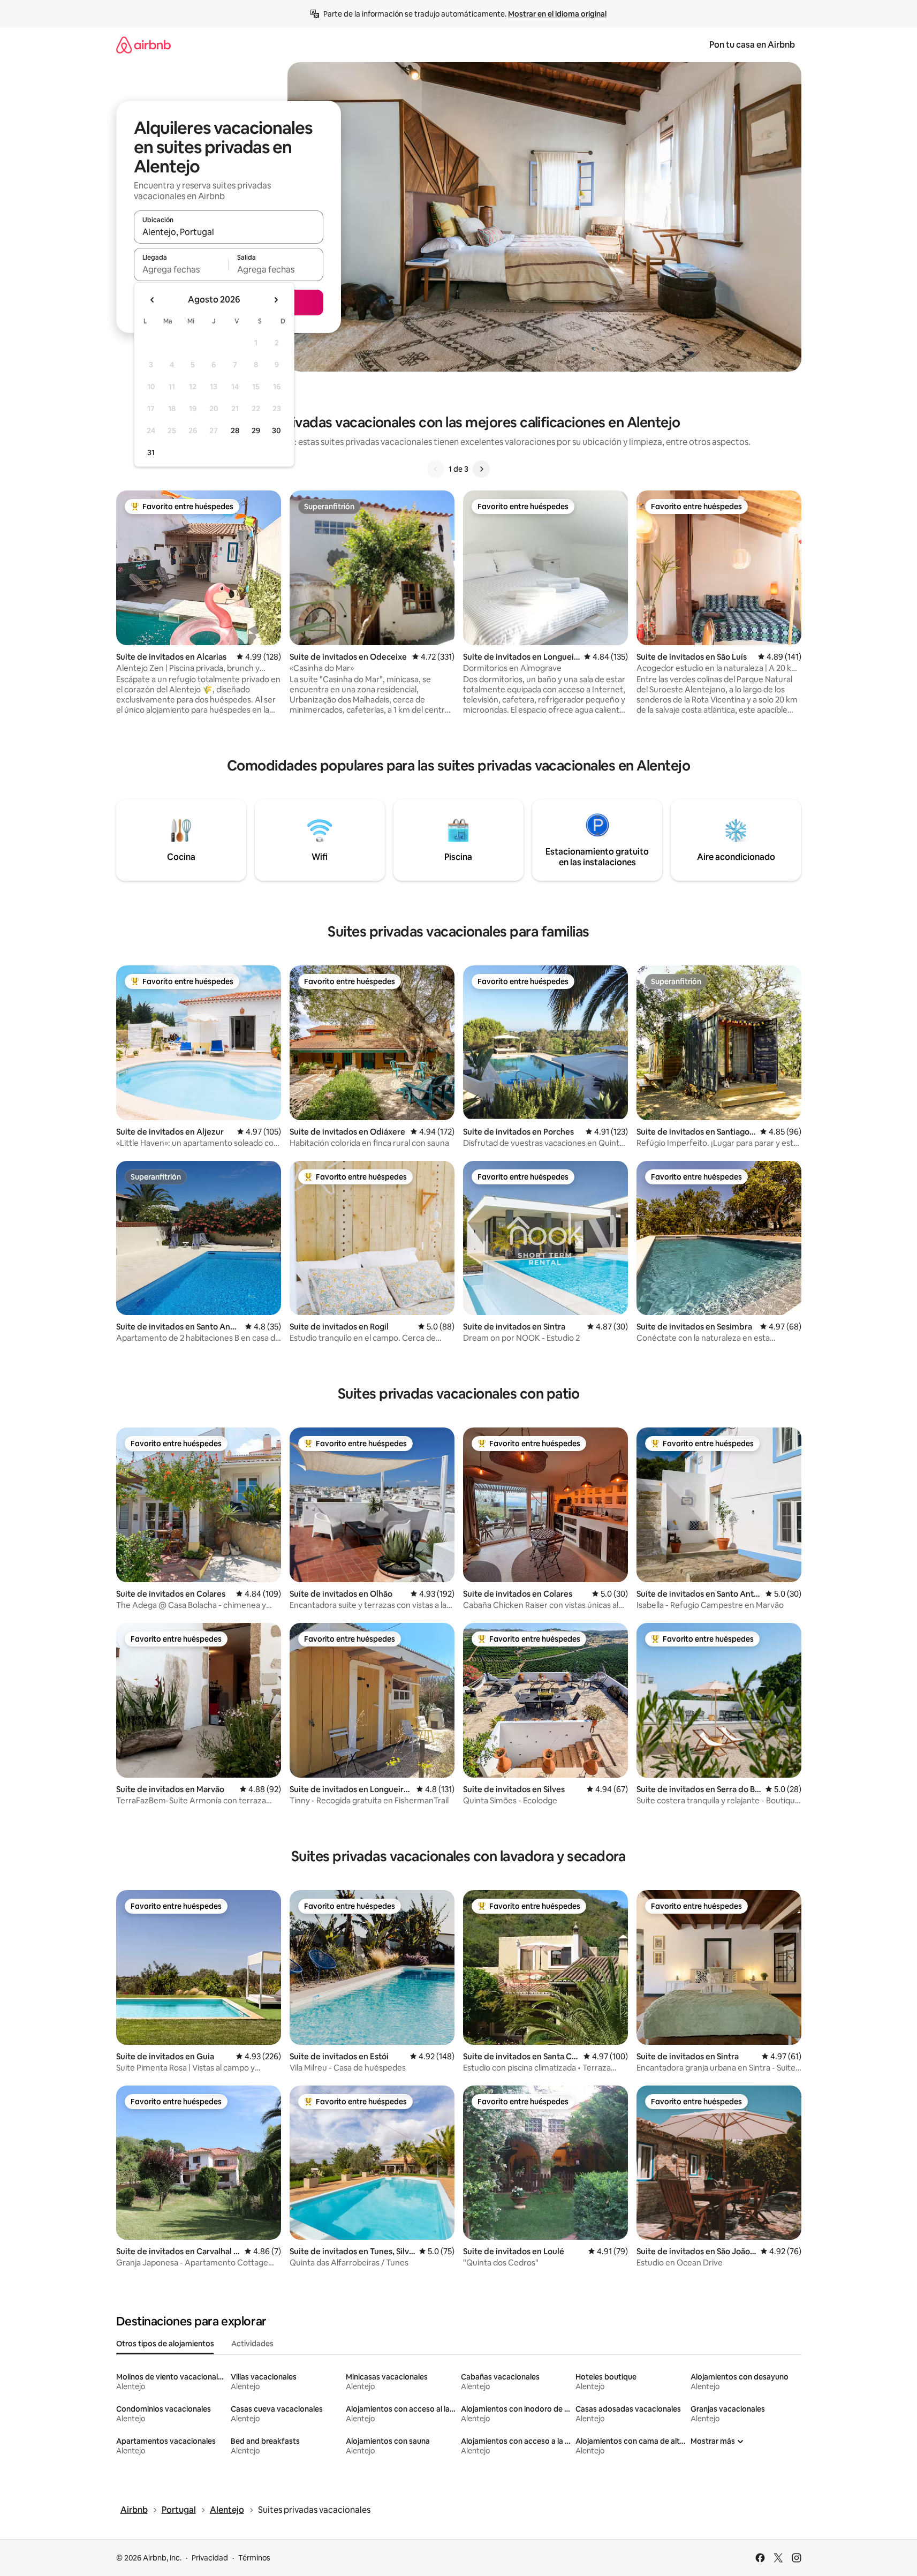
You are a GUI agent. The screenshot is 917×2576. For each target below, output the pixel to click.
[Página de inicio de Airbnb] (143, 45)
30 (276, 430)
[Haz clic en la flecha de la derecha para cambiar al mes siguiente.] (276, 300)
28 (235, 430)
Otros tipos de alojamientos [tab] (165, 2344)
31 (151, 452)
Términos (254, 2558)
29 (256, 430)
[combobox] (229, 232)
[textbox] (181, 269)
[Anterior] (436, 469)
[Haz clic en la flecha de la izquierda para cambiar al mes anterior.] (153, 300)
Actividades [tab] (252, 2344)
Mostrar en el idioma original (557, 14)
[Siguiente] (481, 469)
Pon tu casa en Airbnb (752, 45)
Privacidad (210, 2558)
